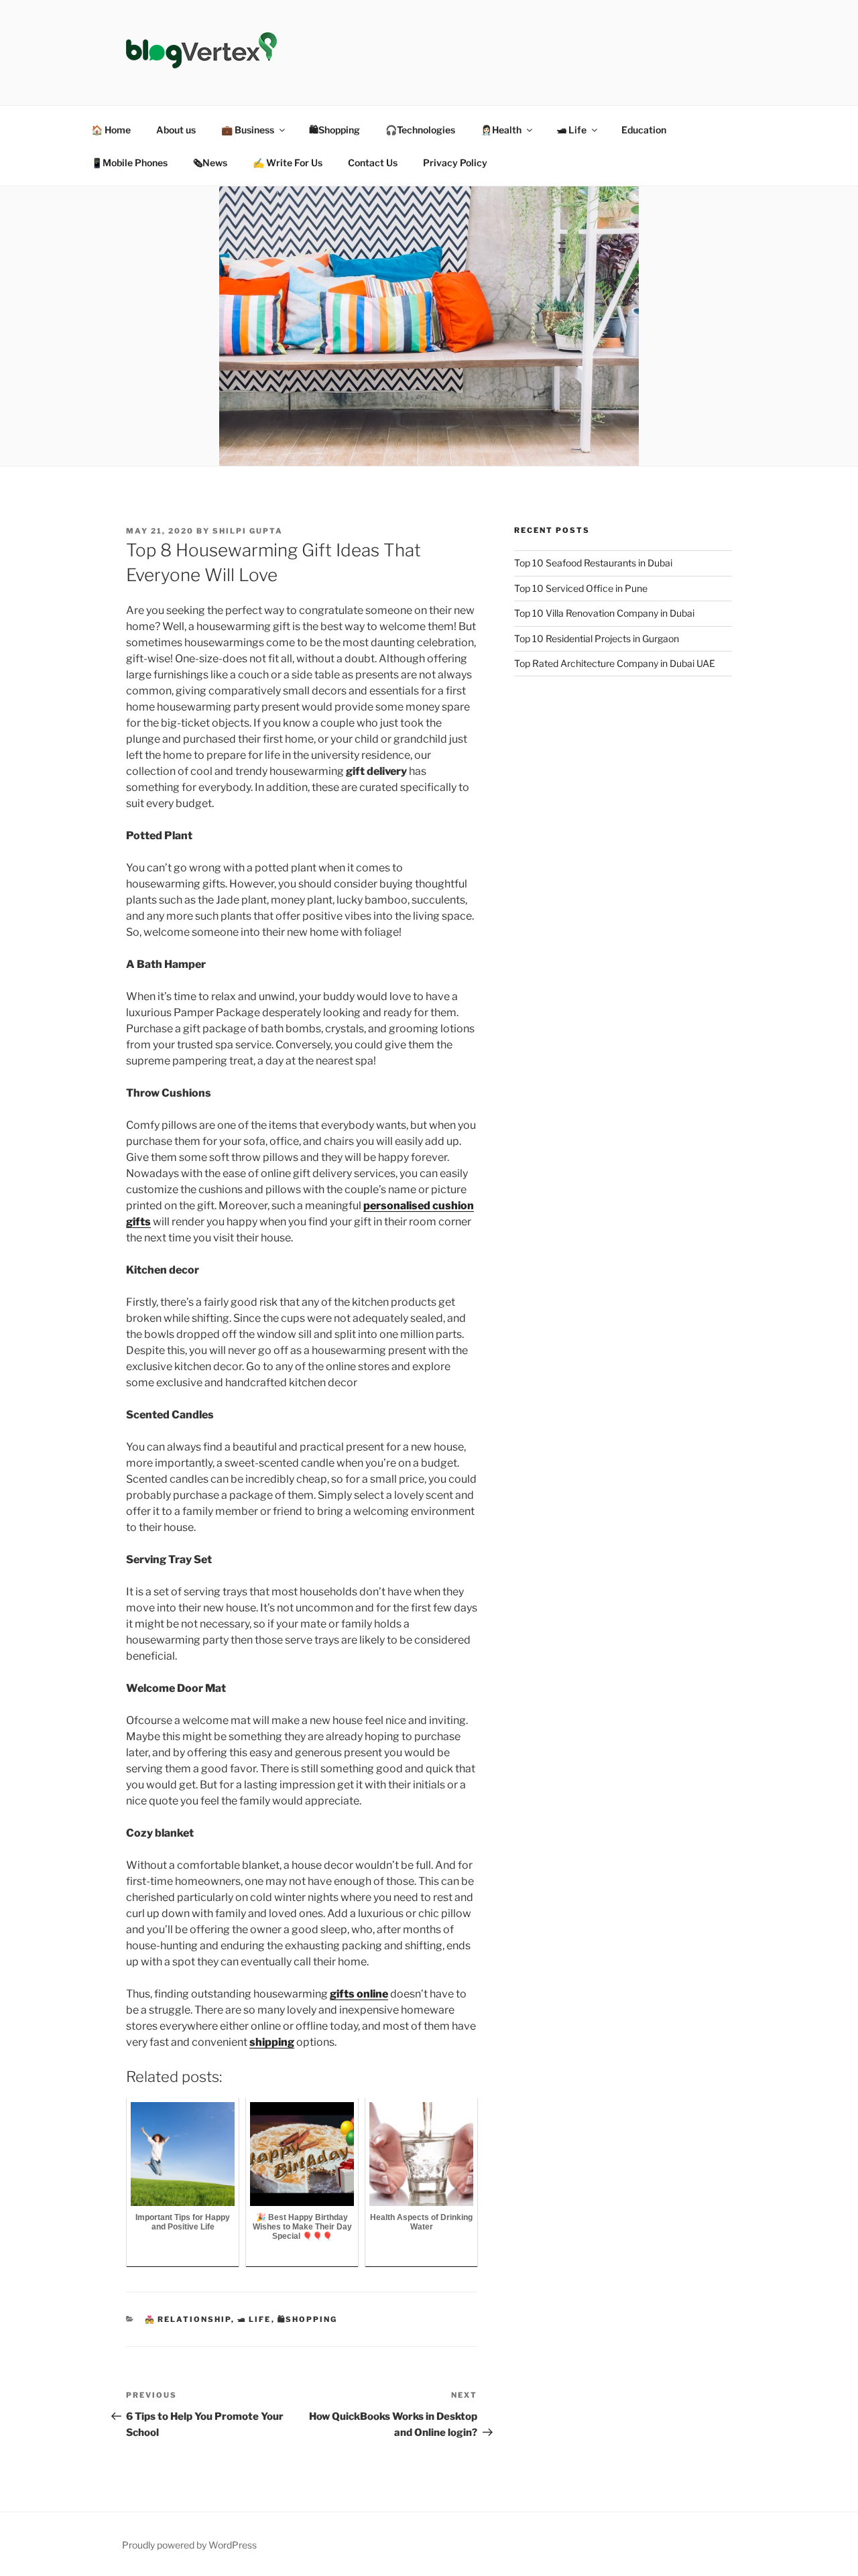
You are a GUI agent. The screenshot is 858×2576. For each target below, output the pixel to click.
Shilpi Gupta (248, 531)
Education (644, 130)
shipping (272, 2042)
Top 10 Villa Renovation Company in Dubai (604, 613)
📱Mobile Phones (129, 163)
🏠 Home (111, 130)
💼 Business (248, 130)
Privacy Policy (455, 163)
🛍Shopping (334, 130)
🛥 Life (571, 130)
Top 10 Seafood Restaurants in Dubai (593, 563)
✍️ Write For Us (288, 163)
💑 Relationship (188, 2319)
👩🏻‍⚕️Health (501, 130)
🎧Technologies (420, 130)
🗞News (210, 163)
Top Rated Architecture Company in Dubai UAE (615, 663)
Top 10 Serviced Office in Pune (581, 588)
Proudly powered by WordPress (189, 2545)
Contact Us (373, 163)
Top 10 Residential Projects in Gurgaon (597, 638)
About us (176, 130)
